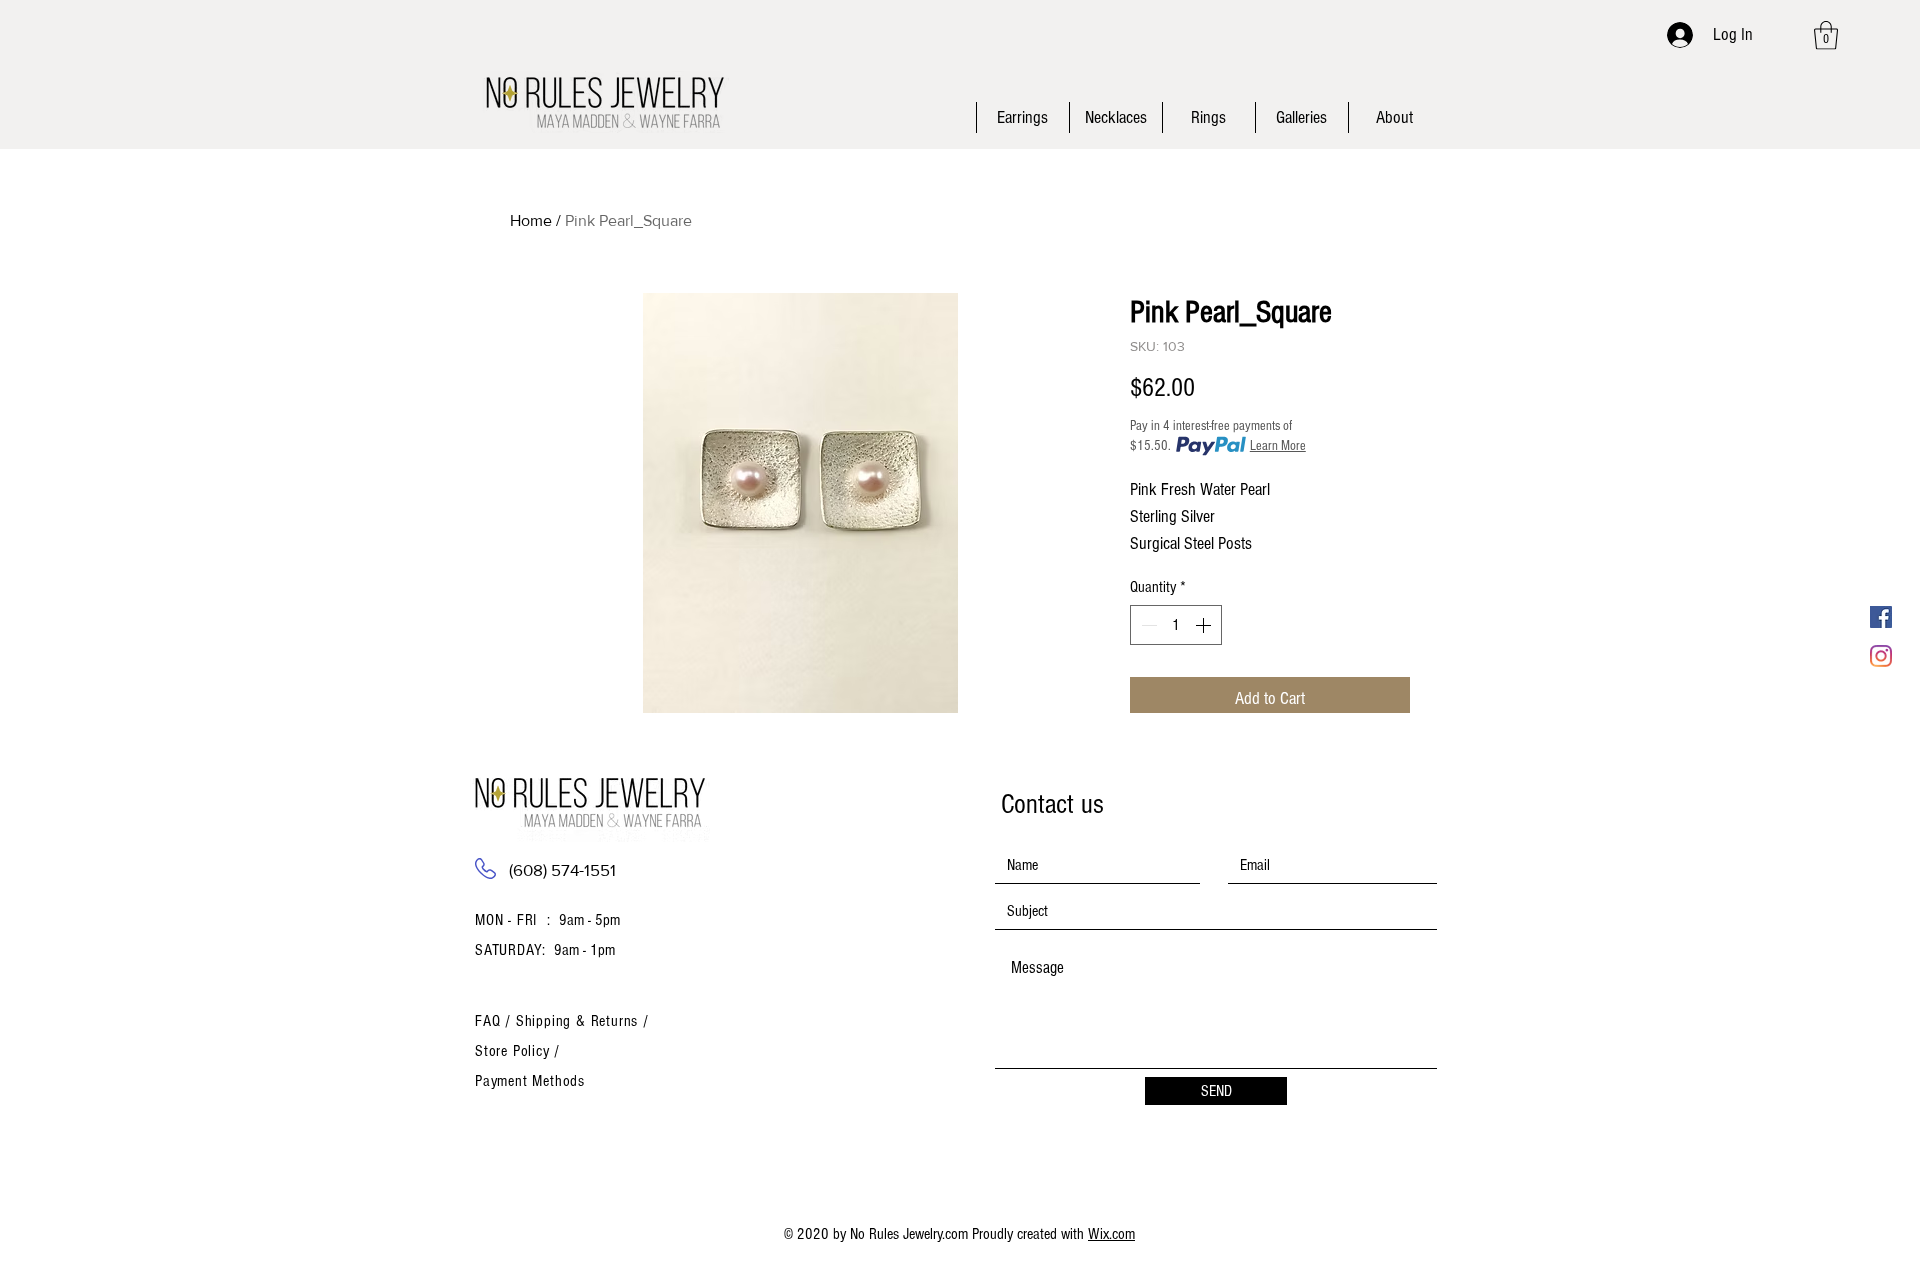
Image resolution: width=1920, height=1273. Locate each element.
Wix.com (1111, 1234)
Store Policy (514, 1051)
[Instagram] (1881, 656)
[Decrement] (1147, 625)
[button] (1826, 35)
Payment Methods (530, 1081)
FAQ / (495, 1021)
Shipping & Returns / (582, 1021)
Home (531, 220)
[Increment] (1205, 625)
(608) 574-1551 (562, 869)
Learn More (1278, 446)
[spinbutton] (1176, 625)
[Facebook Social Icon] (1881, 617)
